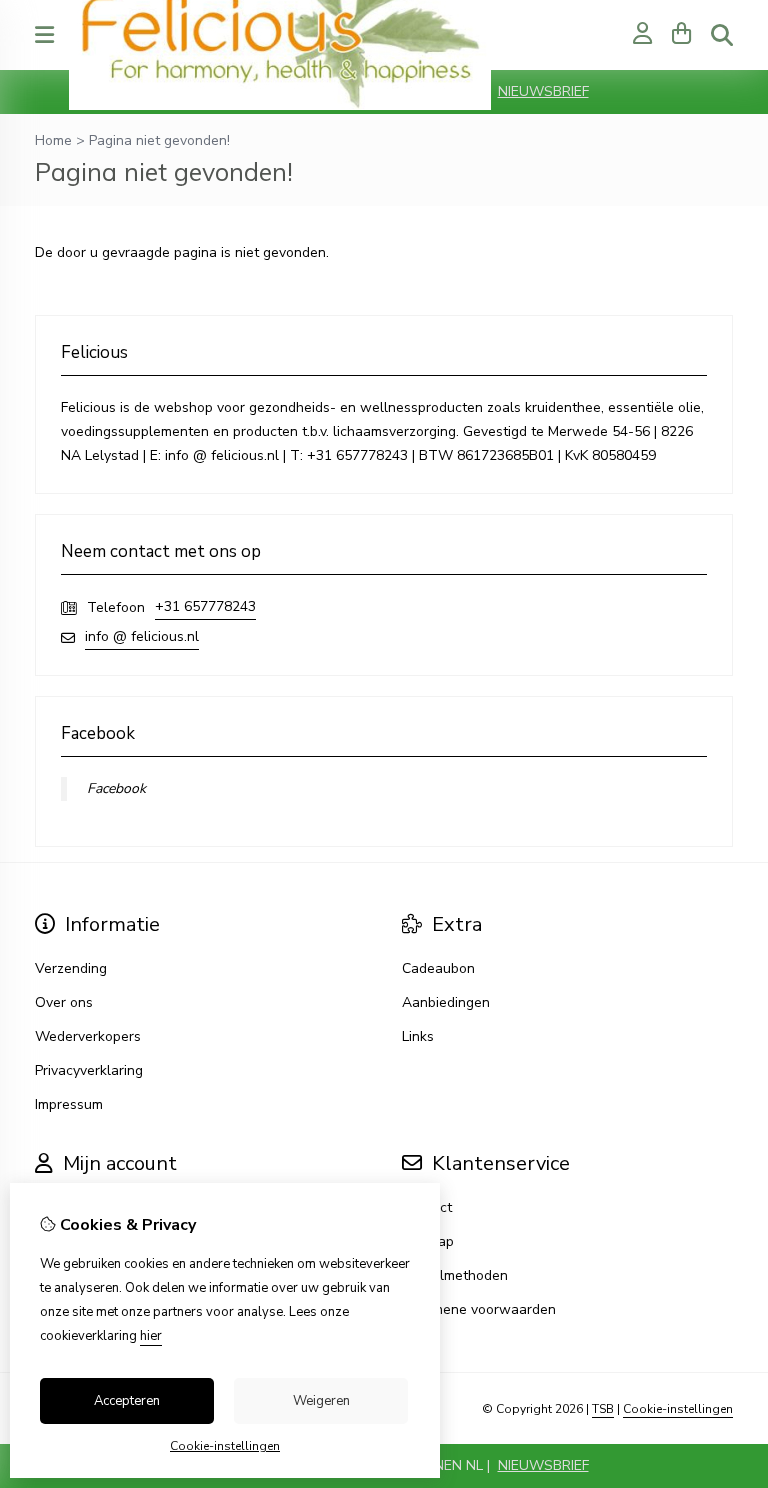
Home (53, 140)
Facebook (116, 788)
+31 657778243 (205, 606)
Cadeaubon (438, 968)
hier (151, 1336)
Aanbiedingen (446, 1002)
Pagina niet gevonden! (159, 140)
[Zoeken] (722, 35)
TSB (603, 1409)
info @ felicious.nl (142, 636)
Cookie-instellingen (678, 1409)
